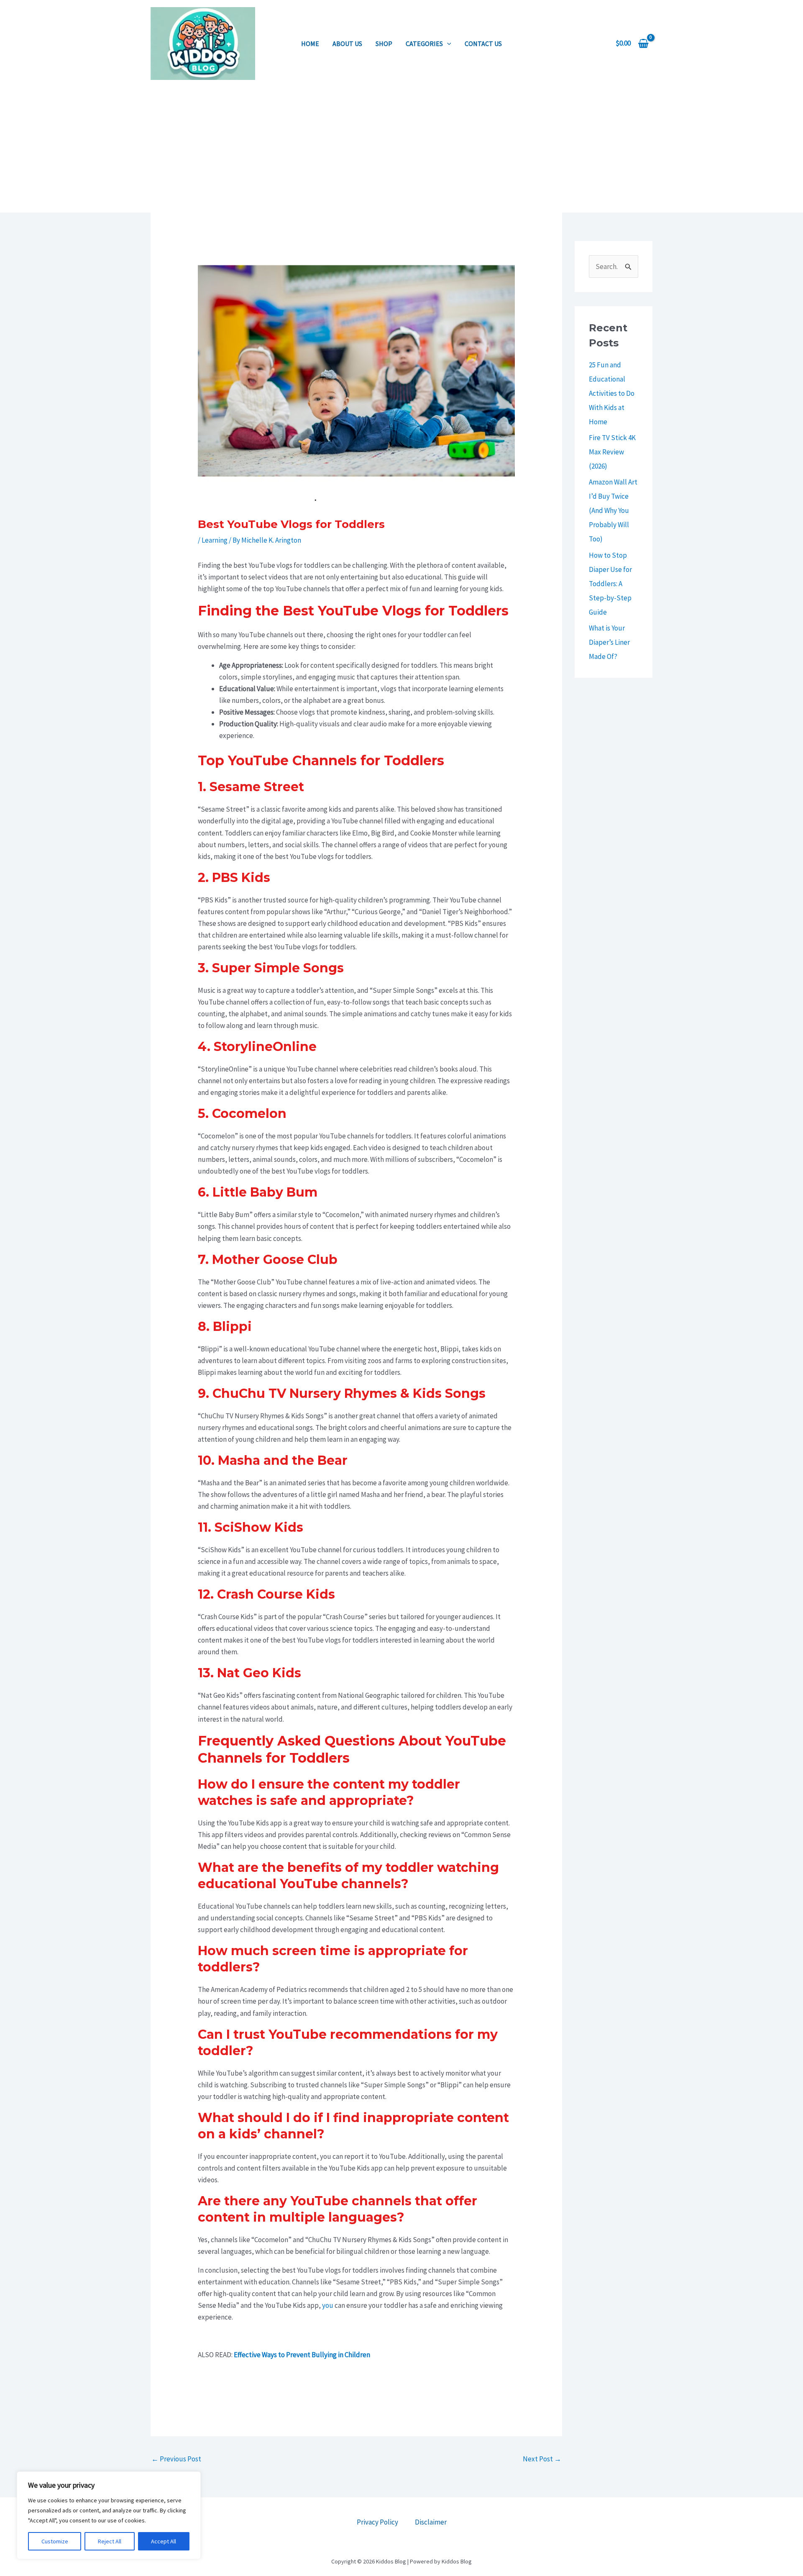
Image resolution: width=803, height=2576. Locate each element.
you (328, 2305)
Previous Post (176, 2459)
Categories (424, 44)
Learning (215, 540)
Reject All (110, 2541)
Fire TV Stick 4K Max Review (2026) (612, 452)
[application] (447, 44)
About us (347, 44)
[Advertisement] (401, 150)
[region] (109, 2515)
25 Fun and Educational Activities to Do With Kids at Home (612, 393)
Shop (384, 44)
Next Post (542, 2459)
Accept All (164, 2541)
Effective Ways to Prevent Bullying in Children (302, 2355)
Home (310, 44)
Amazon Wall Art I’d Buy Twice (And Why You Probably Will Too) (613, 510)
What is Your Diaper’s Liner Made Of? (609, 642)
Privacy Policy (377, 2522)
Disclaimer (431, 2522)
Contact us (483, 44)
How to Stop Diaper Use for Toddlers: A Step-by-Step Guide (610, 584)
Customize (55, 2541)
